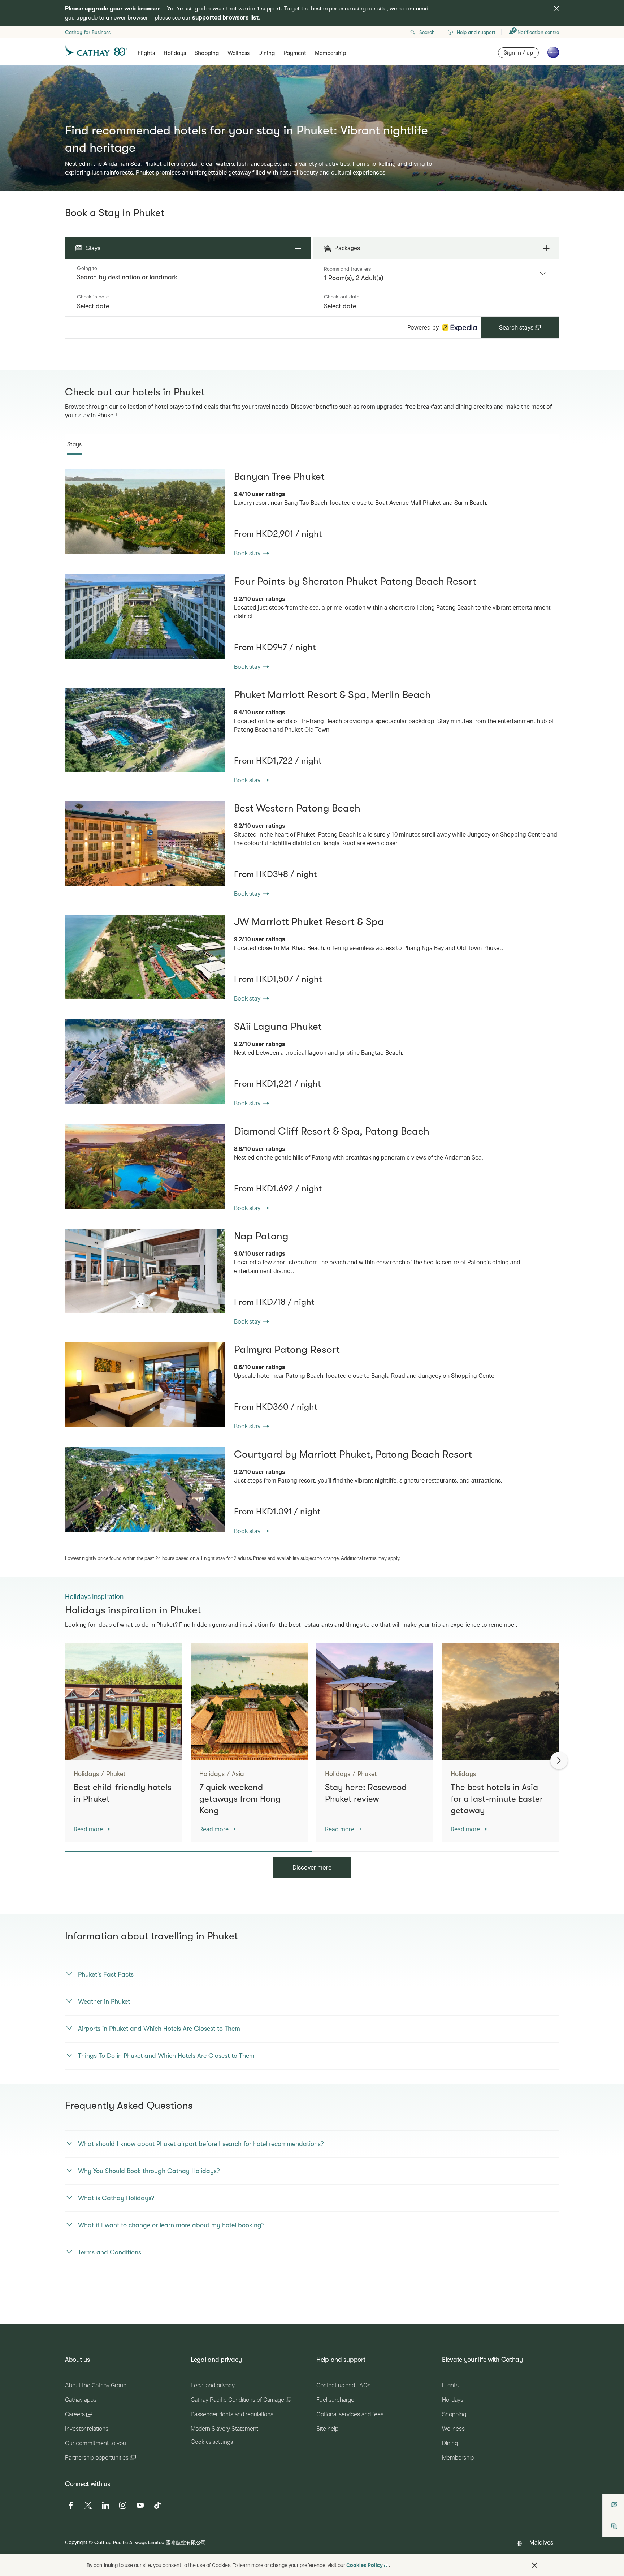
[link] (145, 512)
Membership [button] (330, 53)
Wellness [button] (239, 53)
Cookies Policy (365, 2565)
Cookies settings (212, 2442)
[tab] (74, 444)
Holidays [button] (175, 53)
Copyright (76, 2542)
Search (427, 32)
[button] (534, 2565)
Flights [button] (146, 53)
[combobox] (189, 277)
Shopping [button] (207, 53)
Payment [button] (295, 53)
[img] (556, 8)
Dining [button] (266, 53)
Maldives (541, 2542)
